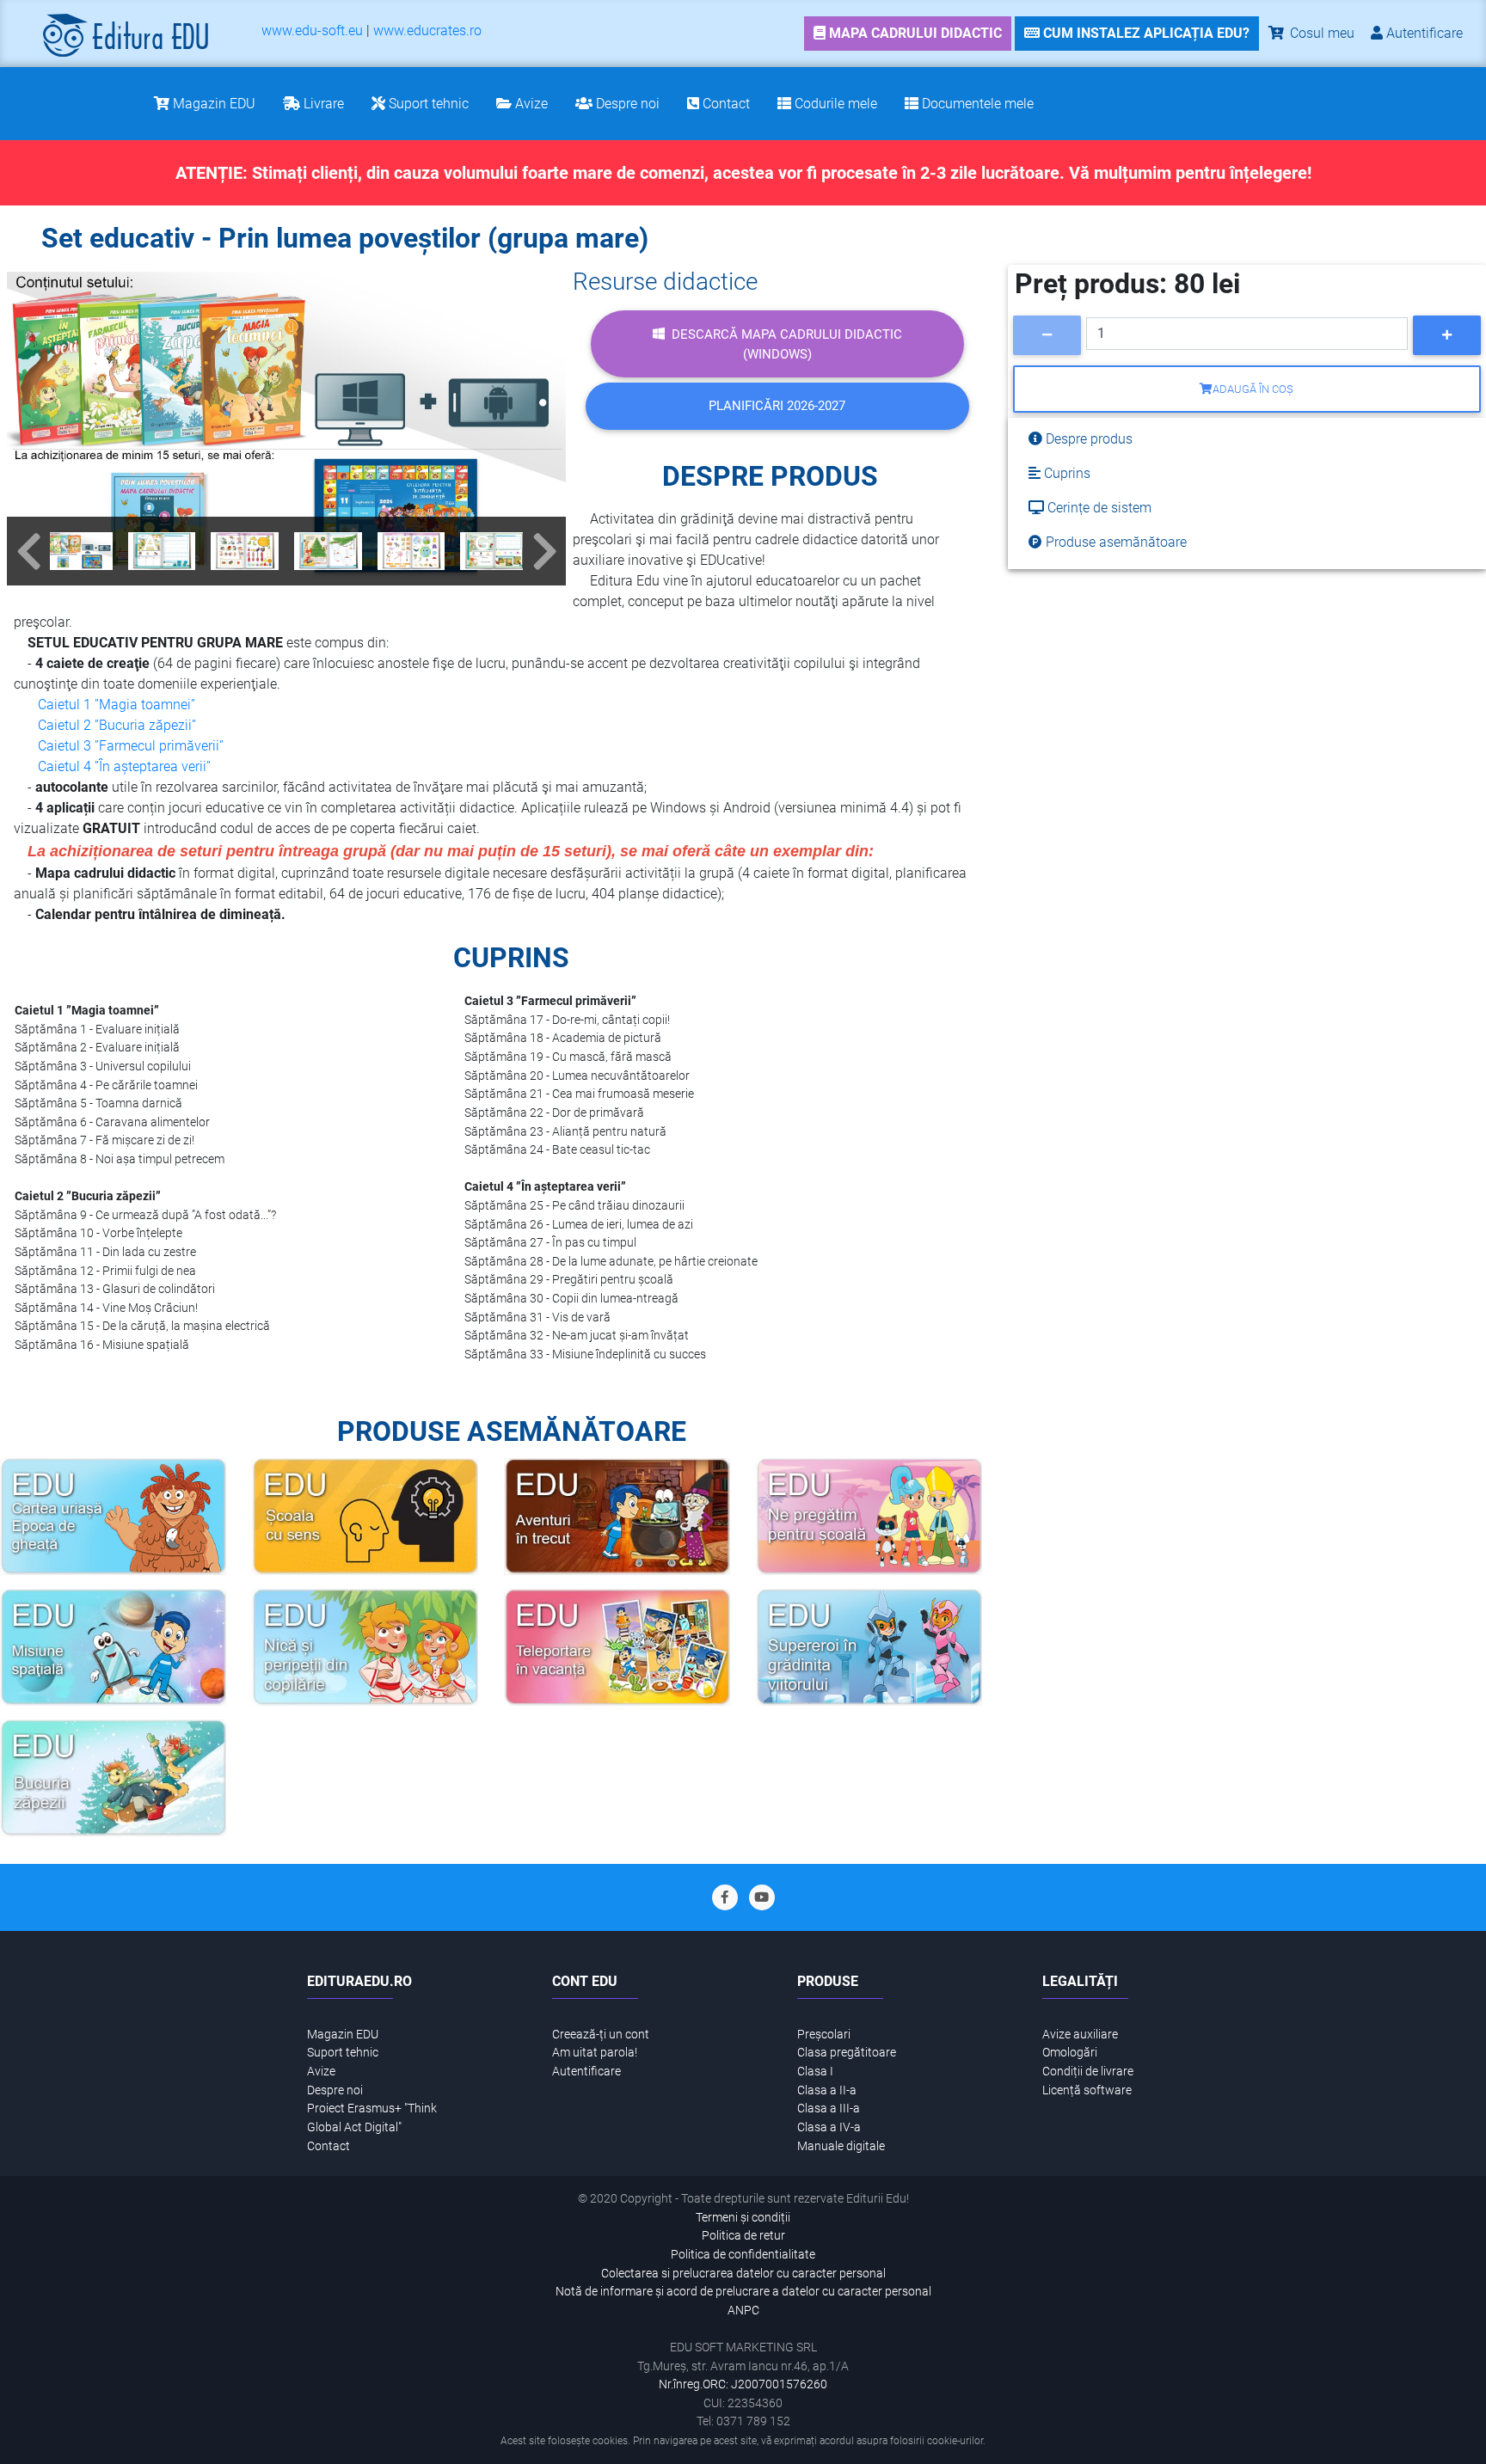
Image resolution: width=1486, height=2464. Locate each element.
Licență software (1087, 2090)
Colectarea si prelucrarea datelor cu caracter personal (743, 2274)
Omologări (1070, 2053)
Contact (329, 2146)
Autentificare (586, 2072)
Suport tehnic (343, 2053)
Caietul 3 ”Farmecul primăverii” (131, 746)
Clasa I (815, 2072)
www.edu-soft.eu (312, 31)
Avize (321, 2072)
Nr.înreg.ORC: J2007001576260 (743, 2384)
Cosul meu (1320, 33)
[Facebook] (725, 1897)
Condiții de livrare (1088, 2072)
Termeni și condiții (743, 2218)
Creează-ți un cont (601, 2035)
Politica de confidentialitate (743, 2255)
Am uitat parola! (595, 2053)
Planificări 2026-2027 (777, 406)
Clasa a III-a (829, 2108)
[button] (28, 551)
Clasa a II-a (827, 2090)
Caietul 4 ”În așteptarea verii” (124, 766)
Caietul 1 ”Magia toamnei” (117, 705)
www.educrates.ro (427, 31)
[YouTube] (762, 1897)
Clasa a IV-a (829, 2127)
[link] (908, 34)
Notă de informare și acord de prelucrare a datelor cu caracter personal (743, 2292)
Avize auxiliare (1080, 2035)
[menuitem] (312, 34)
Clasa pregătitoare (847, 2053)
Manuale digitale (841, 2146)
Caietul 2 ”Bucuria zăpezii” (117, 725)
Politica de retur (743, 2236)
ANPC (743, 2311)
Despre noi (335, 2090)
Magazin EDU (343, 2035)
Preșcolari (824, 2035)
